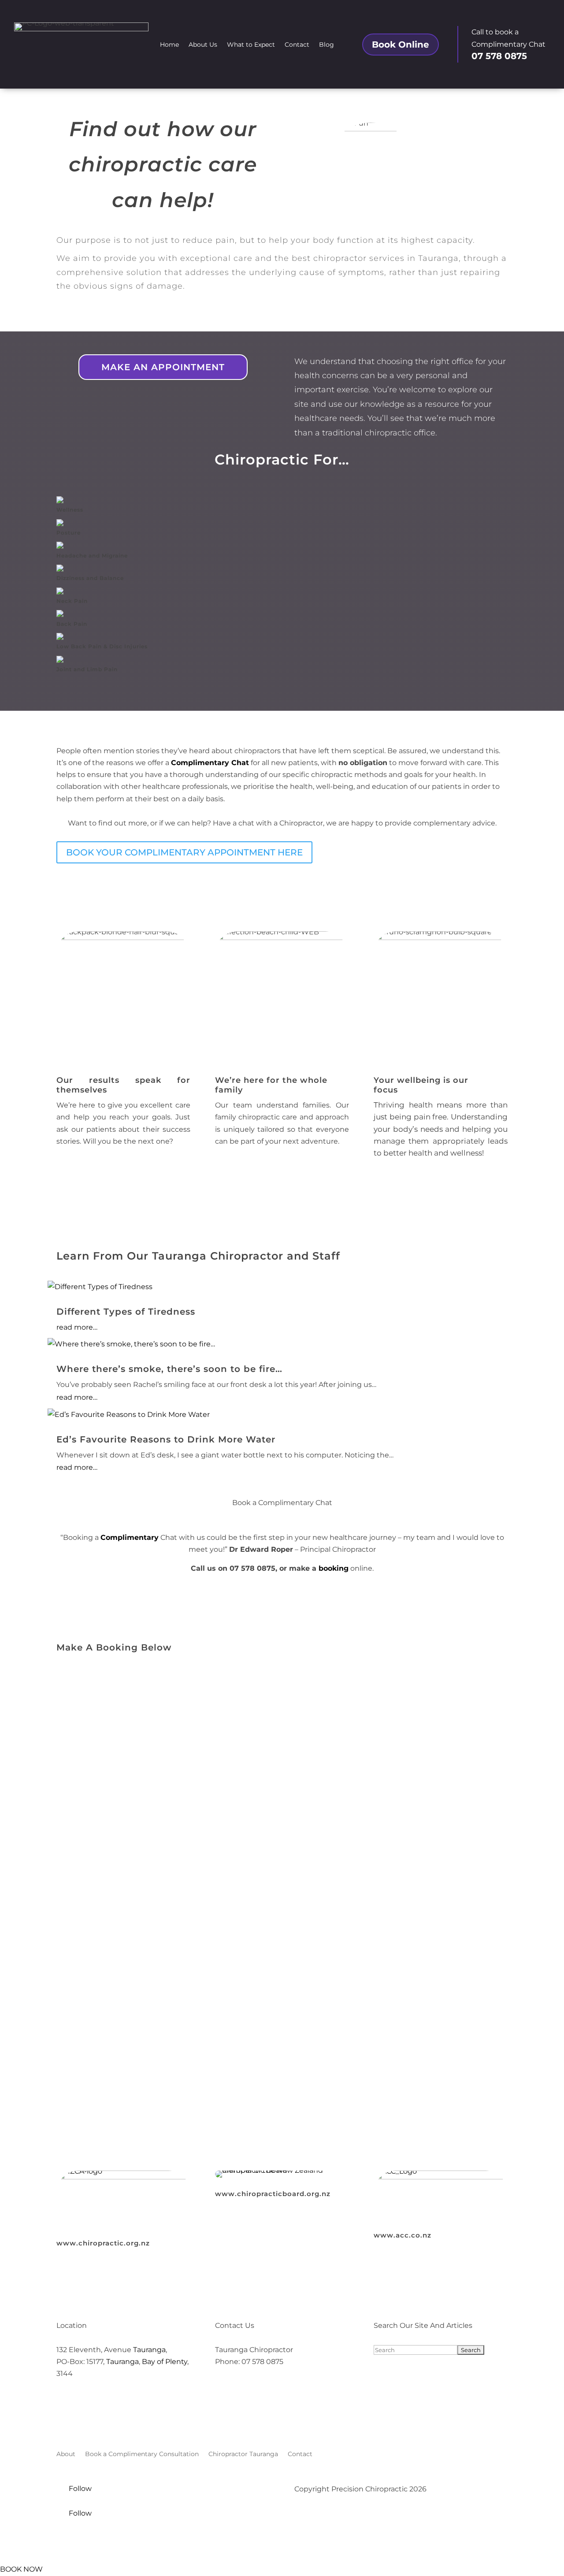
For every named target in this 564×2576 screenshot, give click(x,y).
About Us (203, 45)
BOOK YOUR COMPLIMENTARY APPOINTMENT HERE (184, 852)
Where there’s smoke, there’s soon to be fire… (169, 1369)
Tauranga (149, 2350)
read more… (77, 1327)
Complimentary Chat (210, 763)
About (66, 2454)
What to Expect (251, 45)
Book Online (401, 45)
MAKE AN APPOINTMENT (163, 367)
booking (334, 1568)
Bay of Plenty (165, 2362)
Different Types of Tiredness (126, 1312)
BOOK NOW (21, 2569)
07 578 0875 (499, 56)
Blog (327, 45)
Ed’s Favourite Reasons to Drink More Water (166, 1439)
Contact (297, 45)
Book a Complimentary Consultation (142, 2454)
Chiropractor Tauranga (243, 2454)
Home (169, 45)
